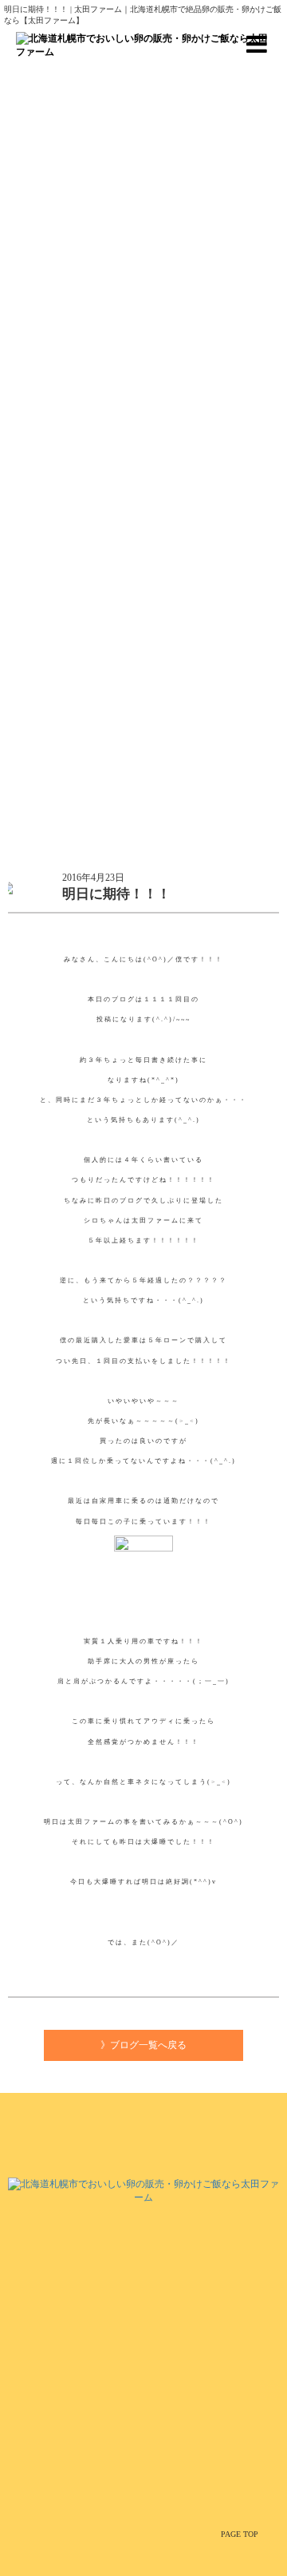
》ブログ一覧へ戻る (143, 2045)
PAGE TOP (240, 2534)
